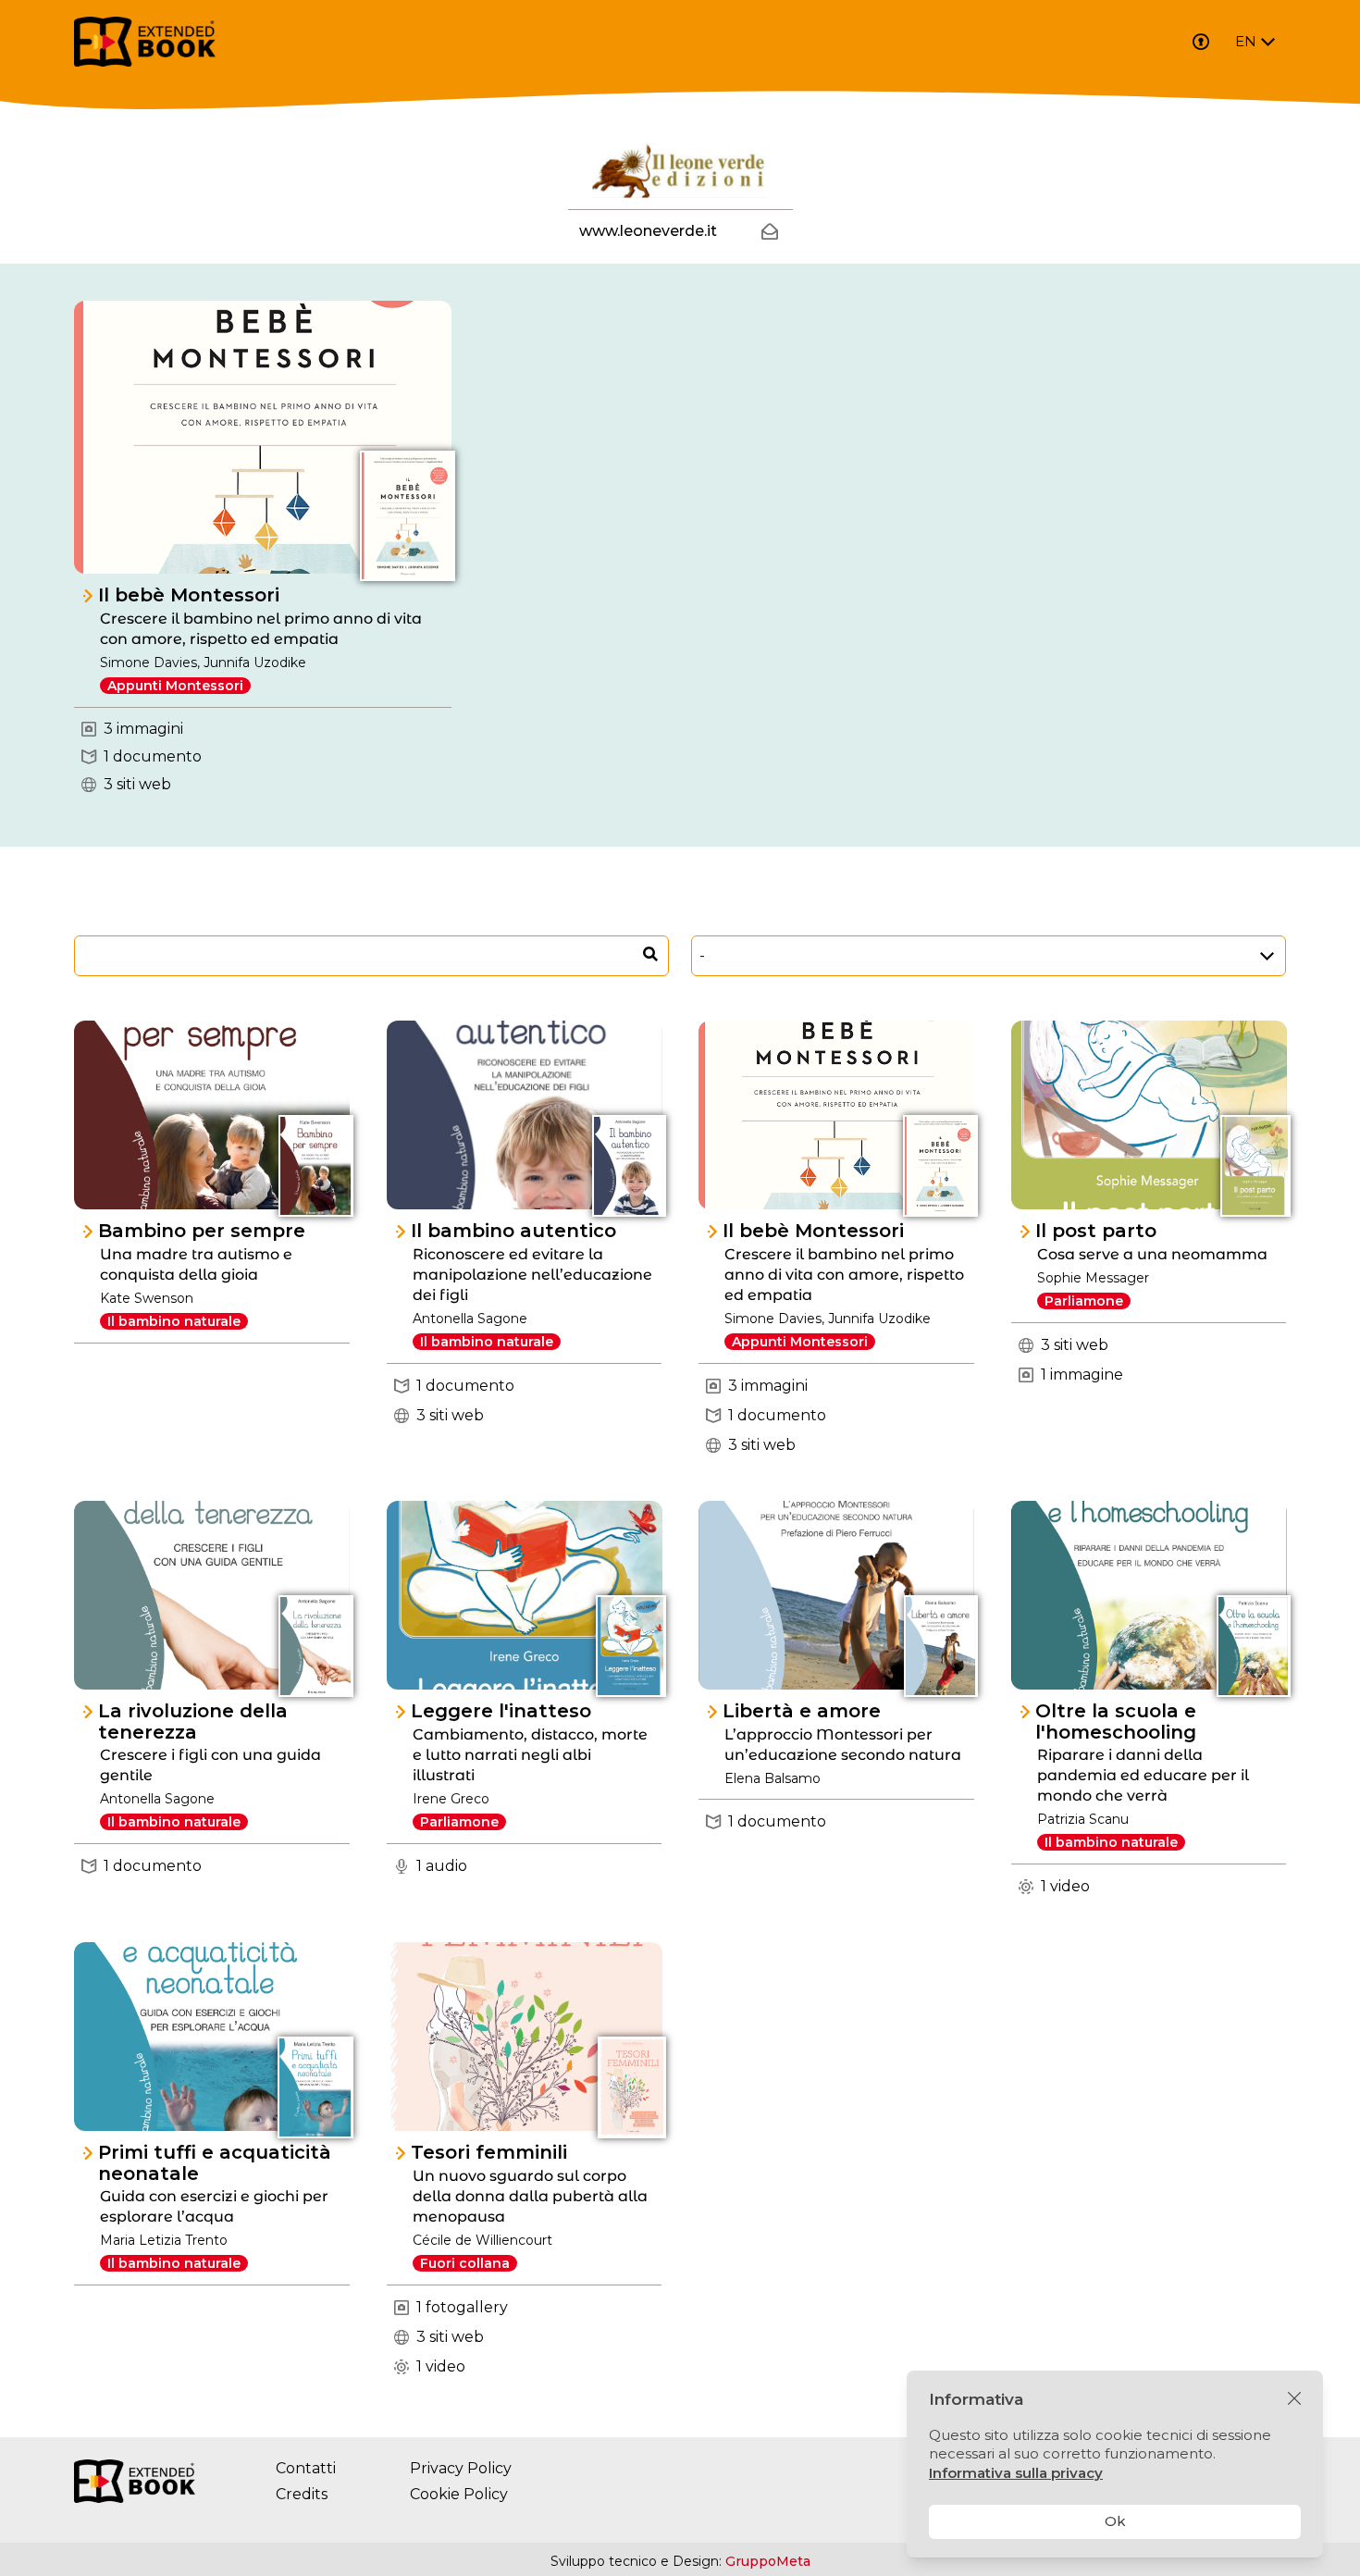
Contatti (306, 2468)
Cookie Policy (459, 2494)
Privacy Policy (461, 2468)
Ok (1115, 2521)
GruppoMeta (768, 2561)
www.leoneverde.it (648, 231)
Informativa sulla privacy (1016, 2473)
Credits (302, 2494)
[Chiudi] (1294, 2399)
